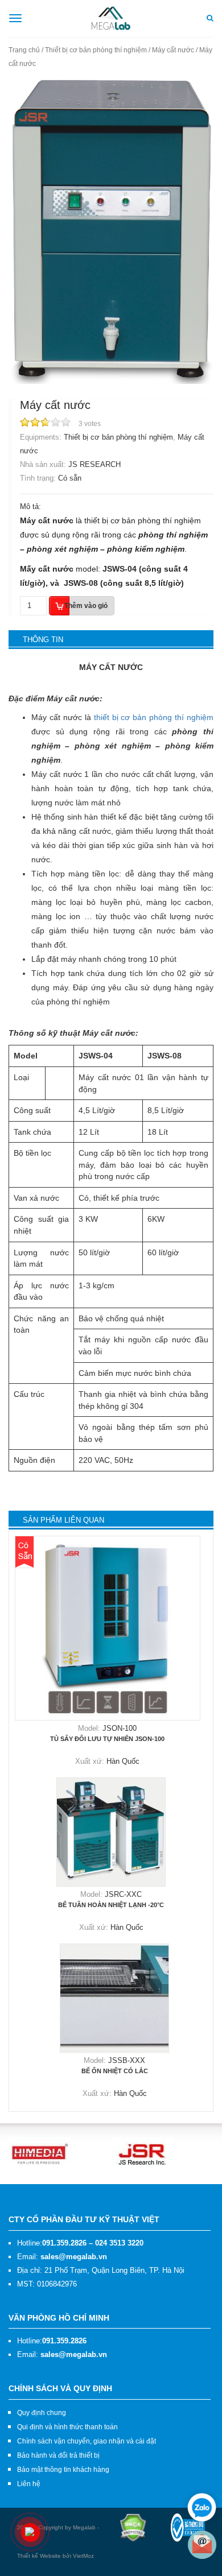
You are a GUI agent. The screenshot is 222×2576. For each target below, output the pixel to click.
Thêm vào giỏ (86, 606)
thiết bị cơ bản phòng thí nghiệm (154, 717)
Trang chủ (24, 50)
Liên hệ (29, 2484)
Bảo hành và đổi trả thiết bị (58, 2455)
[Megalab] (111, 18)
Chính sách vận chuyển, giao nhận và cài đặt (87, 2441)
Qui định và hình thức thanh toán (67, 2427)
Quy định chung (42, 2413)
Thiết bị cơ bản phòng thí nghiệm (96, 50)
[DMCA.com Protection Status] (133, 2527)
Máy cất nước (173, 50)
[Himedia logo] (40, 2153)
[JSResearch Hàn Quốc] (142, 2153)
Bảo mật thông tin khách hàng (63, 2470)
